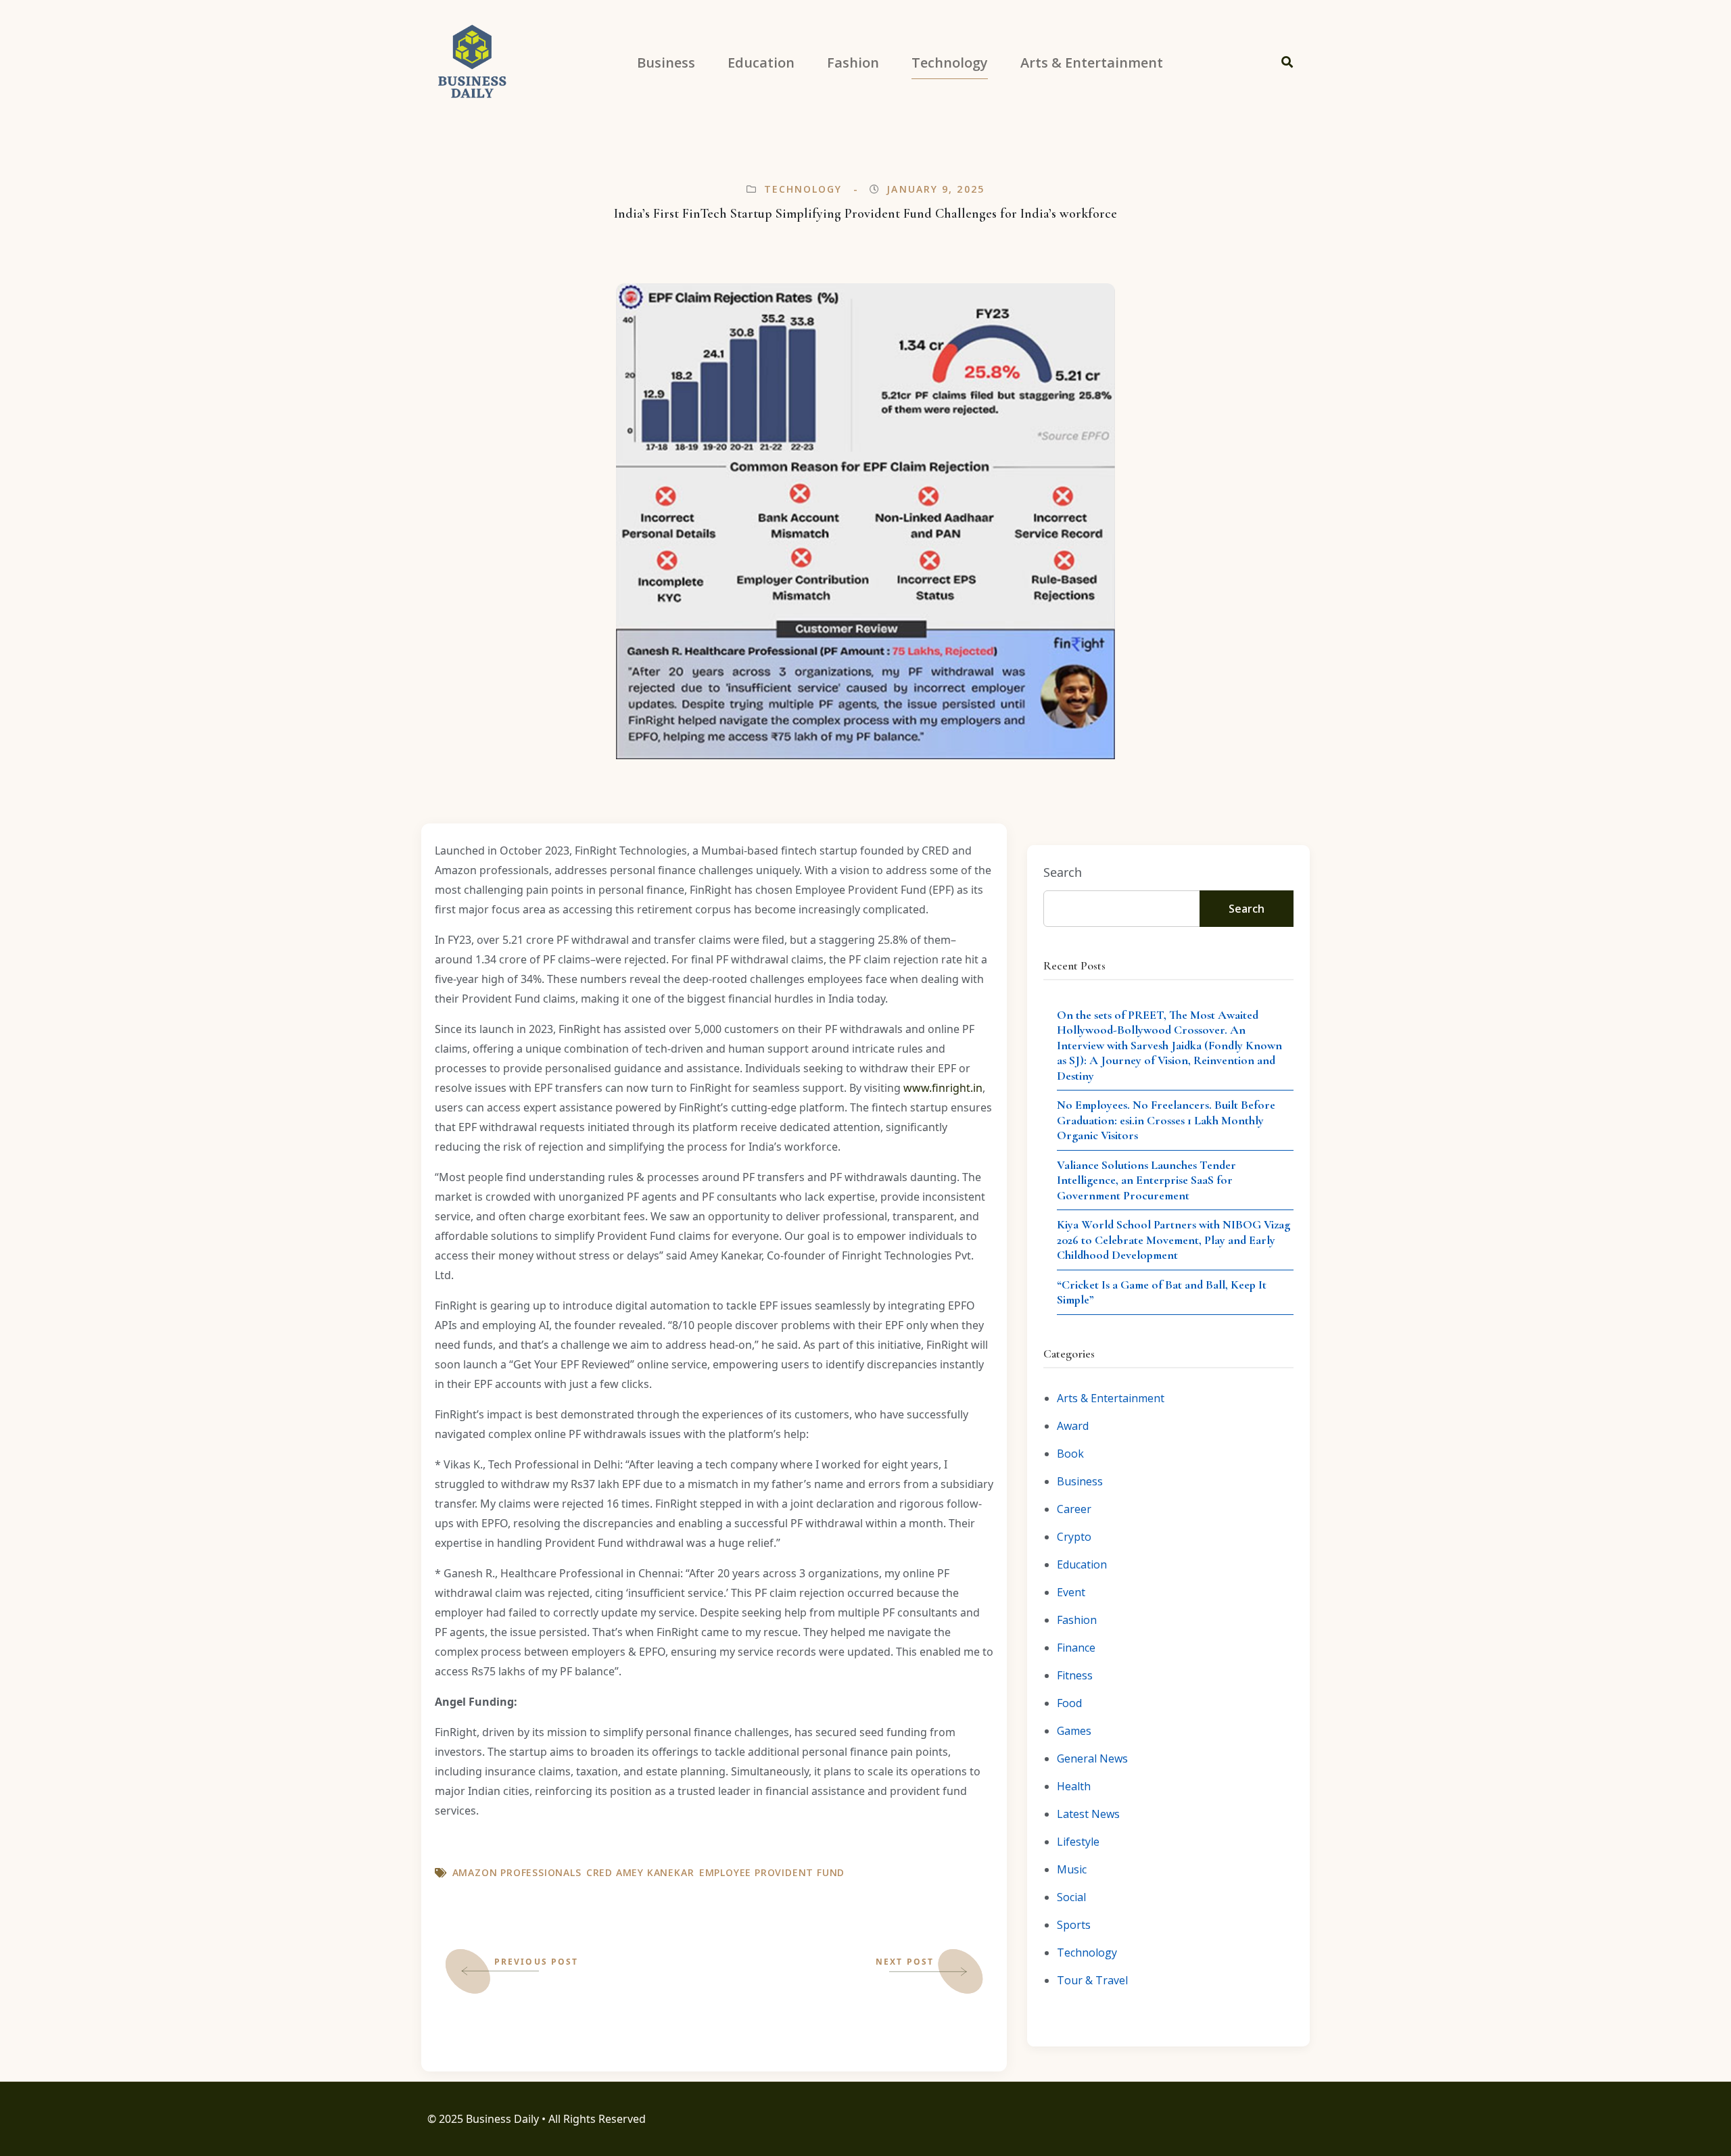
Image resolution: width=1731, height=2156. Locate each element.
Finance (1076, 1648)
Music (1072, 1869)
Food (1069, 1703)
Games (1074, 1731)
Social (1071, 1897)
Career (1074, 1509)
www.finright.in (943, 1088)
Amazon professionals (517, 1872)
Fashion (1077, 1620)
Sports (1074, 1925)
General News (1092, 1758)
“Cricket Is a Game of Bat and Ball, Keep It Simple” (1162, 1292)
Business (1080, 1481)
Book (1070, 1454)
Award (1073, 1426)
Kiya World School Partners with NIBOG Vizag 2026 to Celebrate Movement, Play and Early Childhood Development (1173, 1240)
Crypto (1074, 1537)
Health (1074, 1786)
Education (1082, 1564)
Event (1071, 1592)
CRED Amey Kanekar (640, 1872)
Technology (803, 189)
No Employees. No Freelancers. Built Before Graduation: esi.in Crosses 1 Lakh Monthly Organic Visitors (1166, 1120)
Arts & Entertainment (1111, 1398)
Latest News (1088, 1814)
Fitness (1075, 1675)
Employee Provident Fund (772, 1872)
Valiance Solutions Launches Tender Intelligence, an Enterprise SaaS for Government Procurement (1146, 1180)
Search (1063, 872)
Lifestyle (1078, 1842)
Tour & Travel (1092, 1980)
